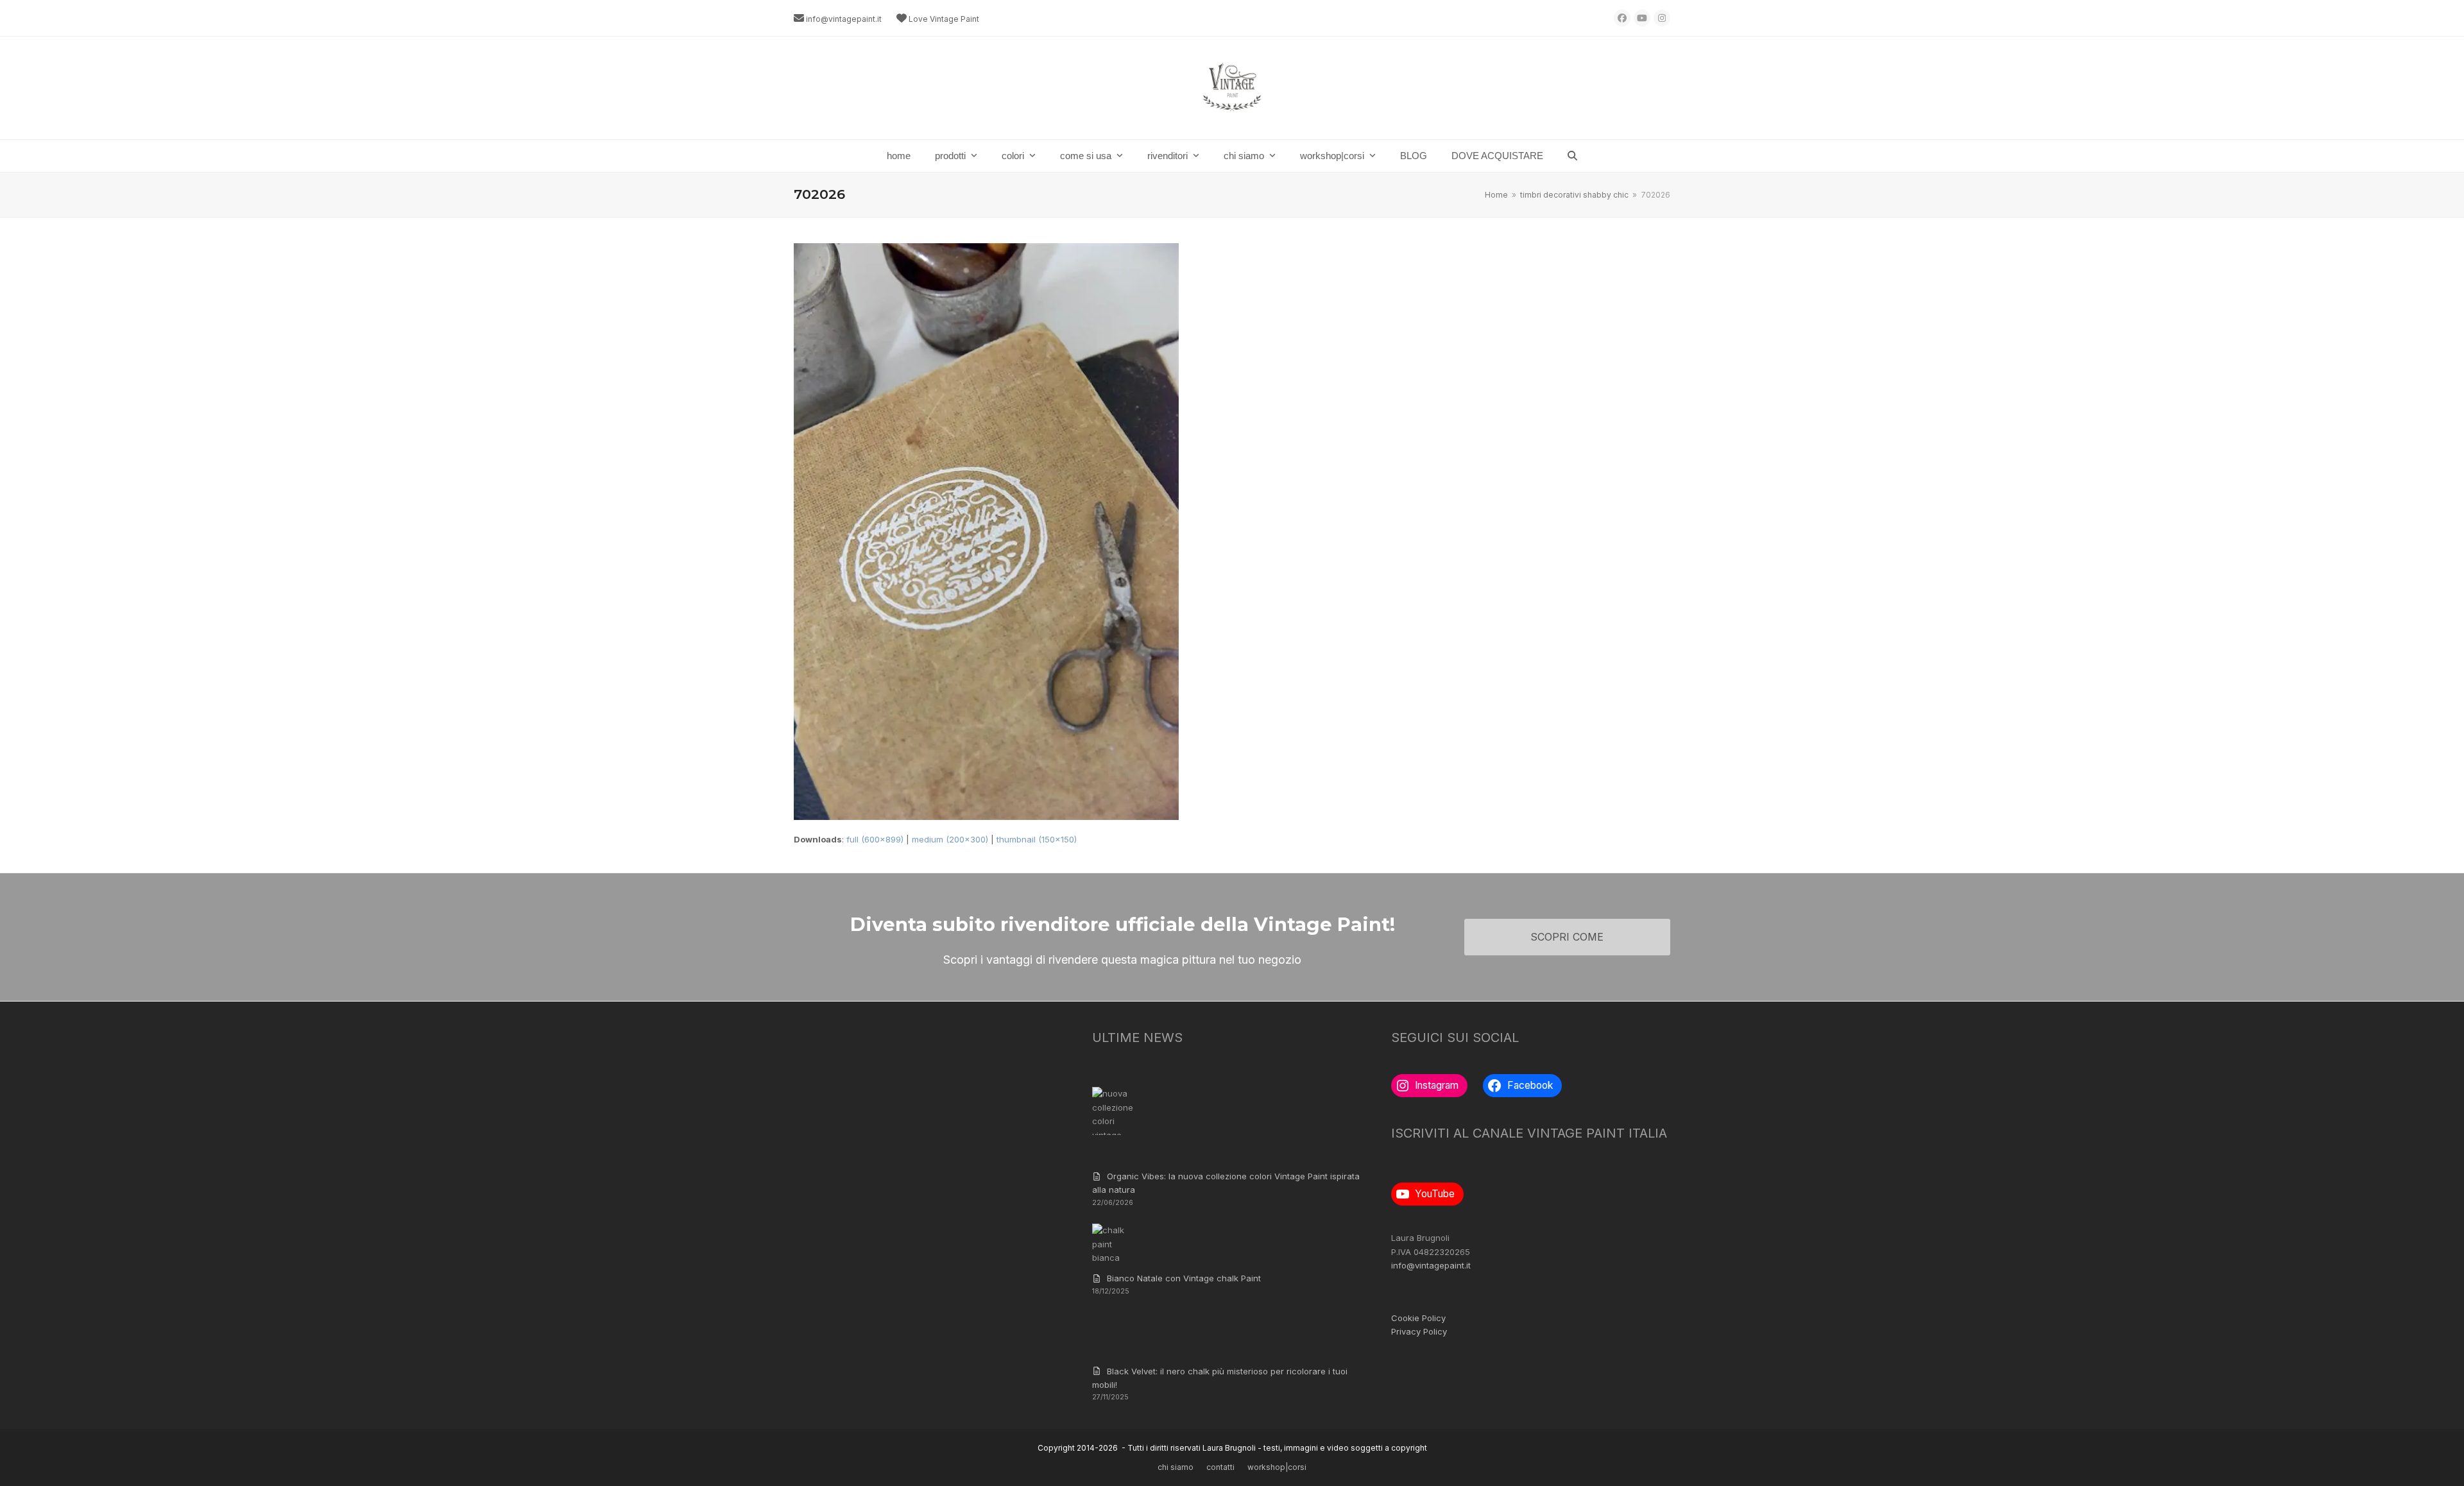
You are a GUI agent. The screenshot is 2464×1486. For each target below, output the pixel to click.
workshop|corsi (1277, 1467)
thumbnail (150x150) (1037, 839)
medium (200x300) (950, 839)
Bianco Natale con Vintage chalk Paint (1184, 1278)
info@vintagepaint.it (844, 19)
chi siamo (1176, 1467)
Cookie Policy (1418, 1318)
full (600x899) (875, 839)
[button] (1572, 156)
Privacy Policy (1419, 1331)
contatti (1220, 1467)
